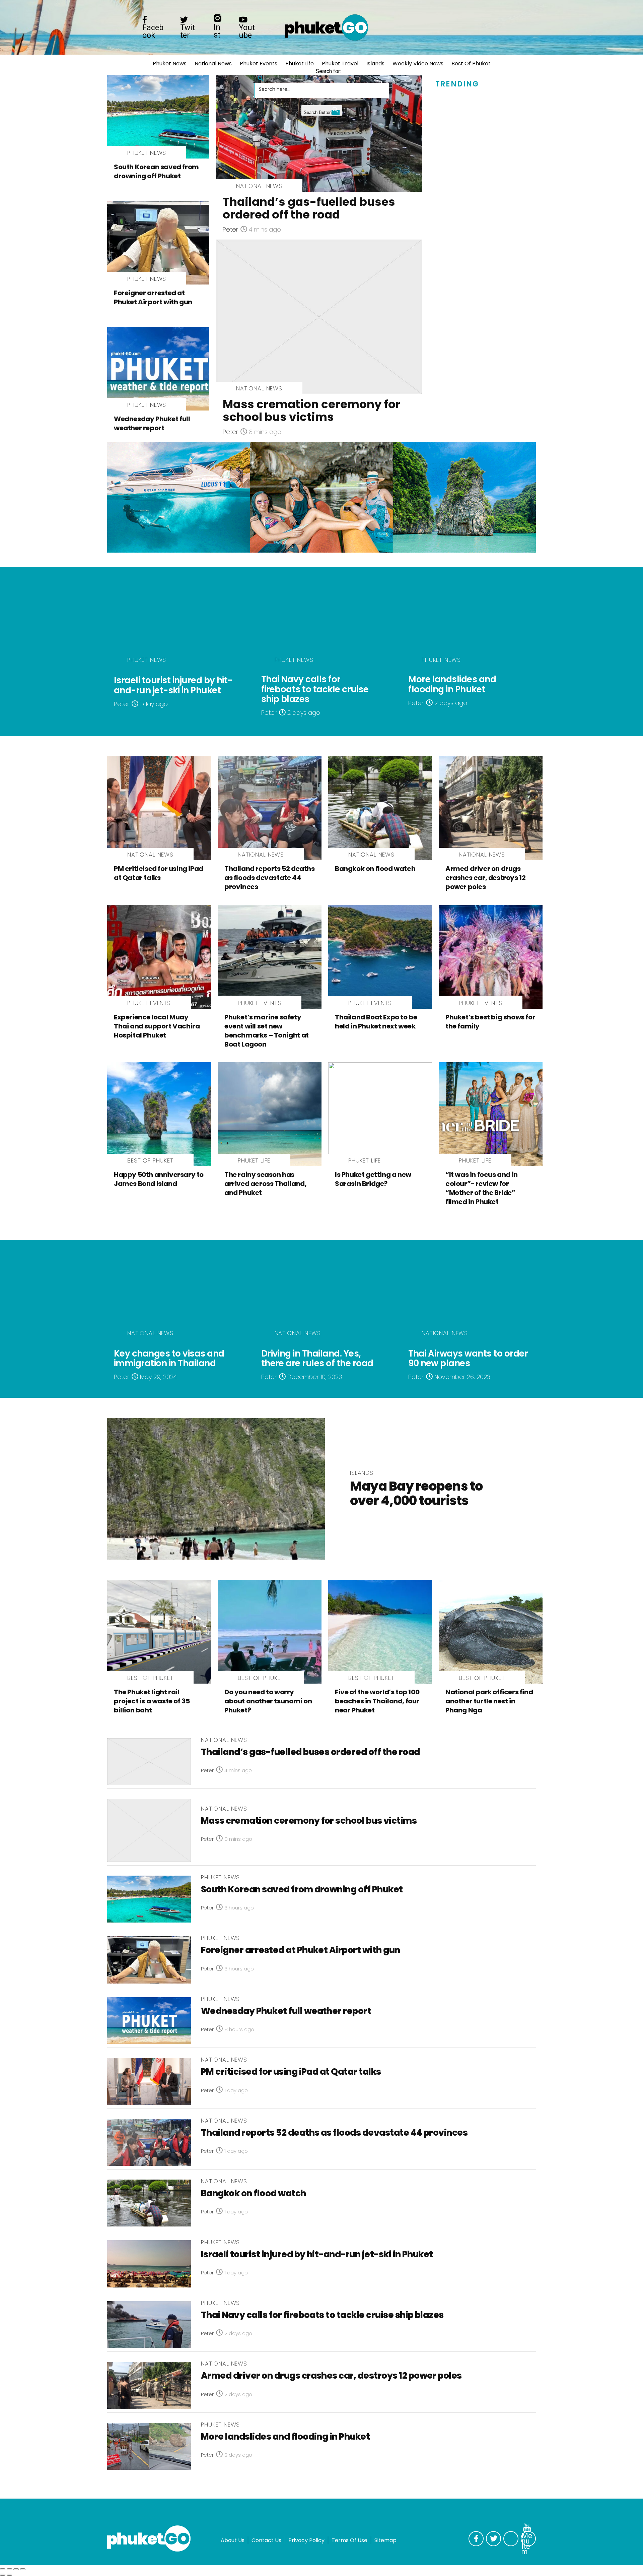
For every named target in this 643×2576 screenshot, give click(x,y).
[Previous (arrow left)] (3, 2575)
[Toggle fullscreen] (16, 2569)
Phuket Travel (340, 64)
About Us (233, 2540)
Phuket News (170, 64)
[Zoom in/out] (23, 2569)
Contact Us (266, 2540)
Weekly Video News (418, 64)
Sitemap (385, 2540)
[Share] (9, 2569)
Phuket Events (259, 64)
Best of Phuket (471, 64)
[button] (261, 76)
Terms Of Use (349, 2540)
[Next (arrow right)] (9, 2575)
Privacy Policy (306, 2540)
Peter (230, 229)
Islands (375, 64)
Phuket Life (300, 64)
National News (213, 64)
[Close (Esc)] (3, 2569)
